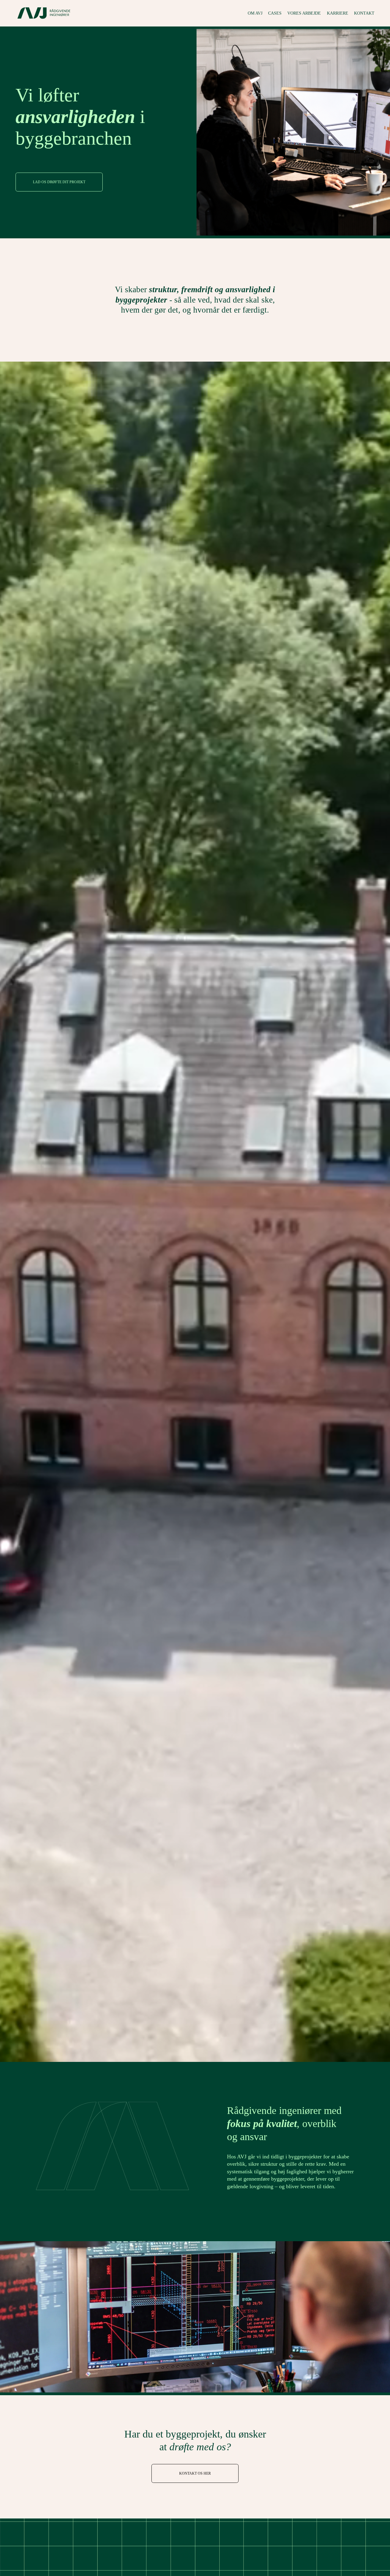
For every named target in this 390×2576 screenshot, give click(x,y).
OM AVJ (255, 13)
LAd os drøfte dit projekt (59, 182)
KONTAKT (364, 13)
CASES (275, 13)
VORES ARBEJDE (304, 13)
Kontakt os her (195, 2473)
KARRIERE (338, 13)
